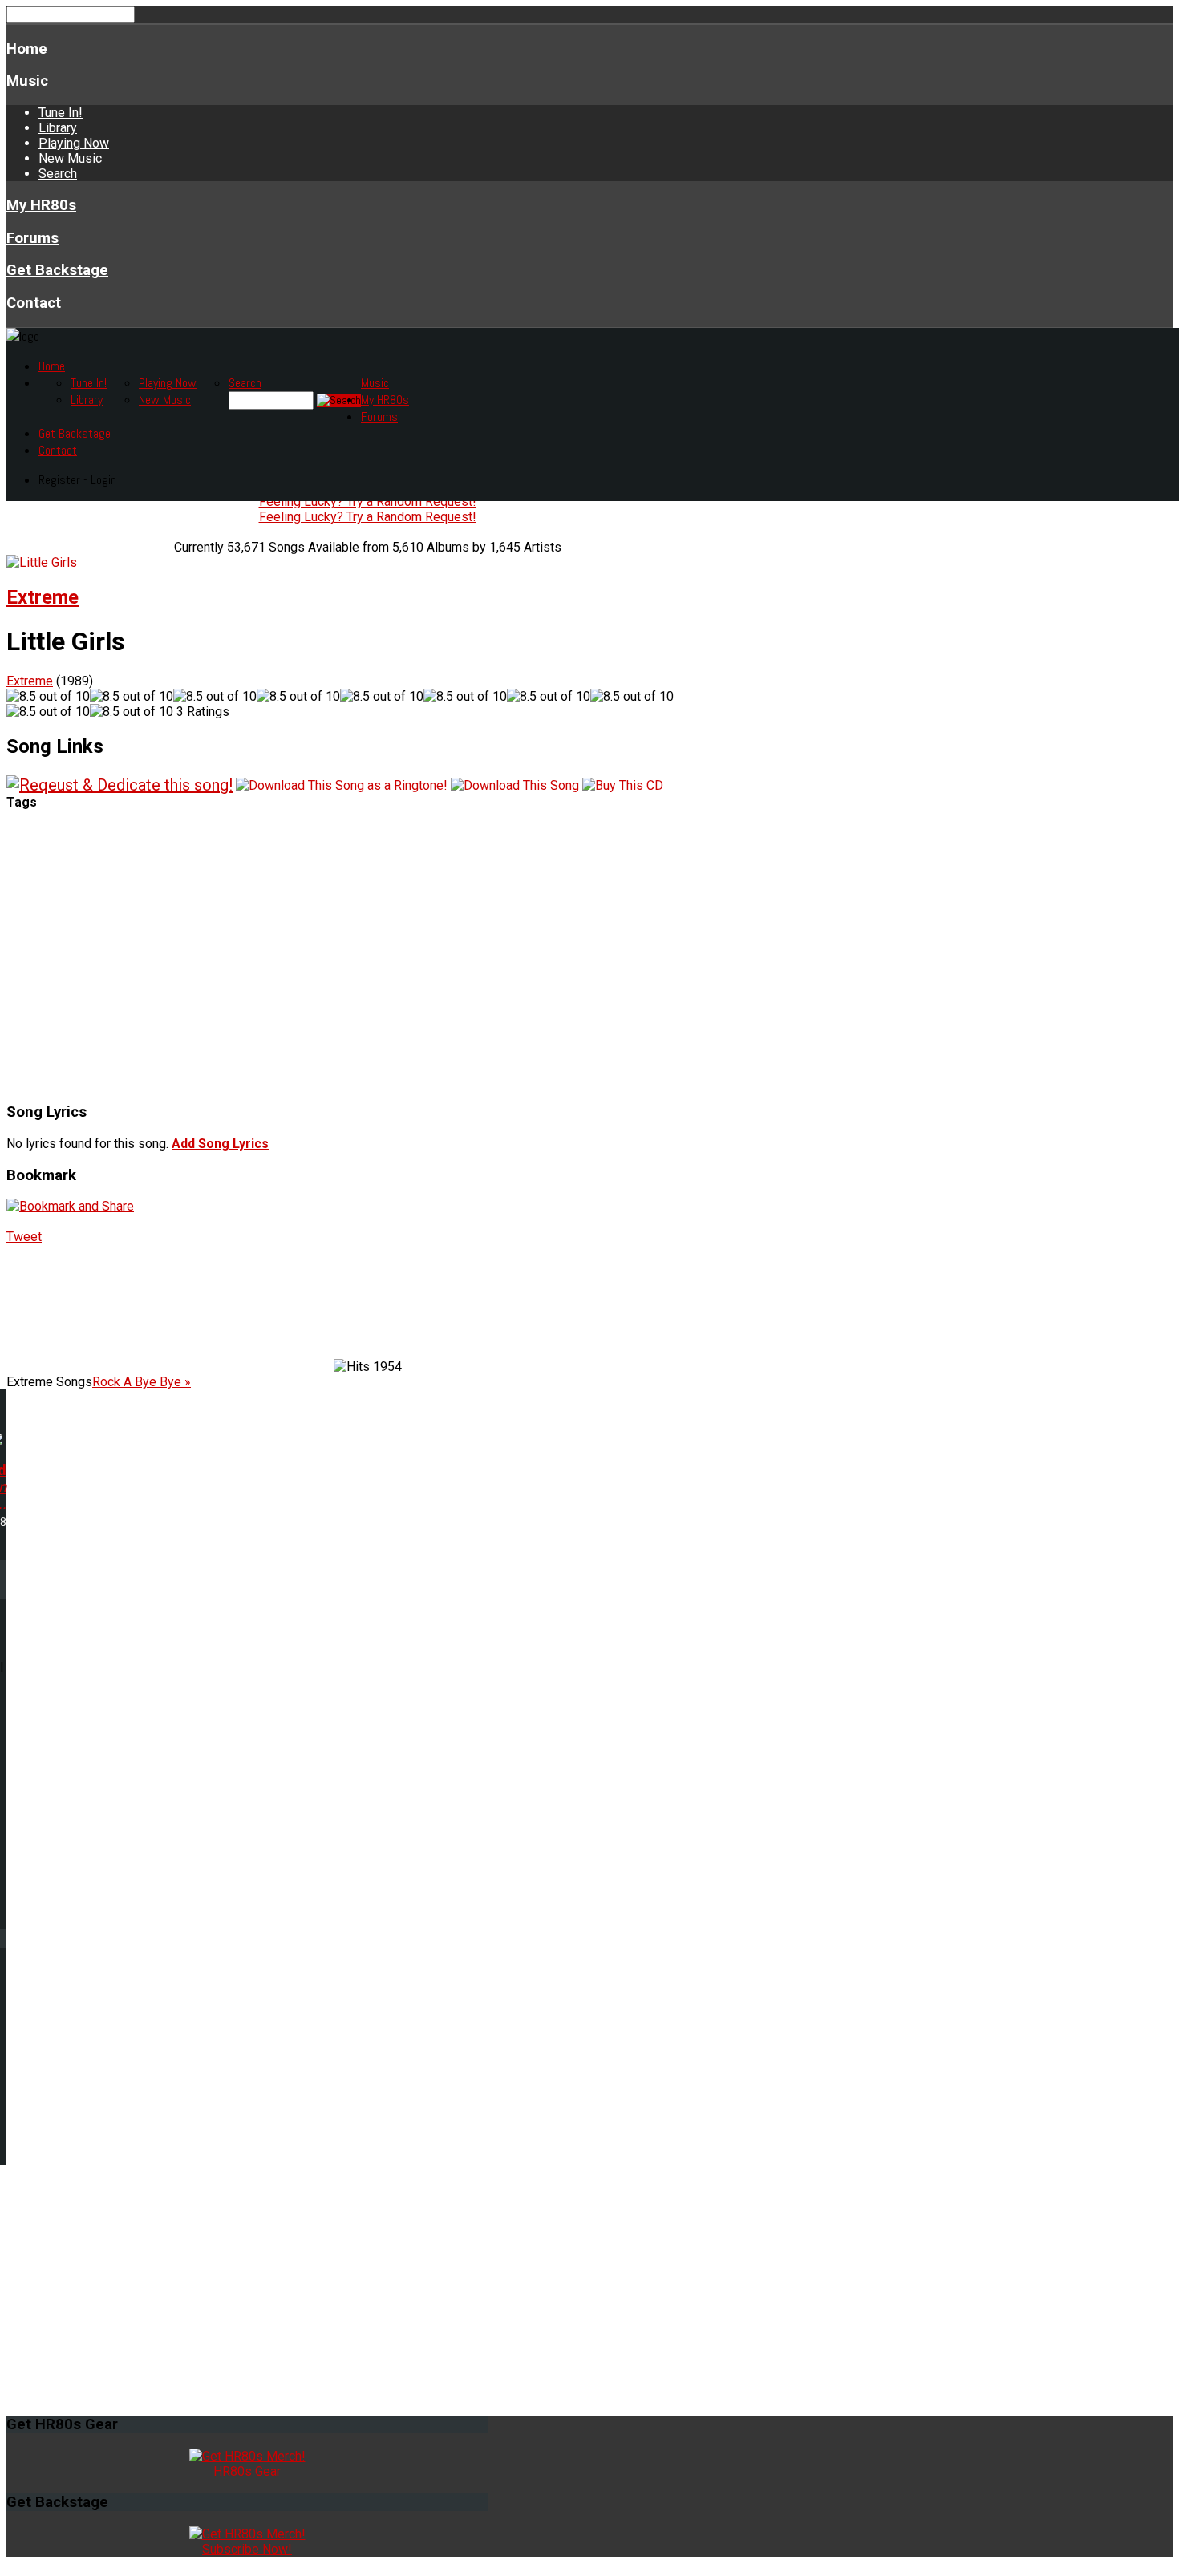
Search (58, 174)
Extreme (43, 597)
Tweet (24, 1237)
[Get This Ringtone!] (342, 785)
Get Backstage (57, 270)
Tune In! (61, 113)
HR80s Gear (247, 2471)
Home (27, 49)
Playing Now (74, 143)
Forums (32, 238)
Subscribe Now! (247, 2549)
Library (58, 128)
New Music (70, 158)
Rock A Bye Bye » (142, 1382)
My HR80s (41, 205)
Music (27, 81)
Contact (34, 303)
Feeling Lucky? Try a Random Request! (368, 501)
